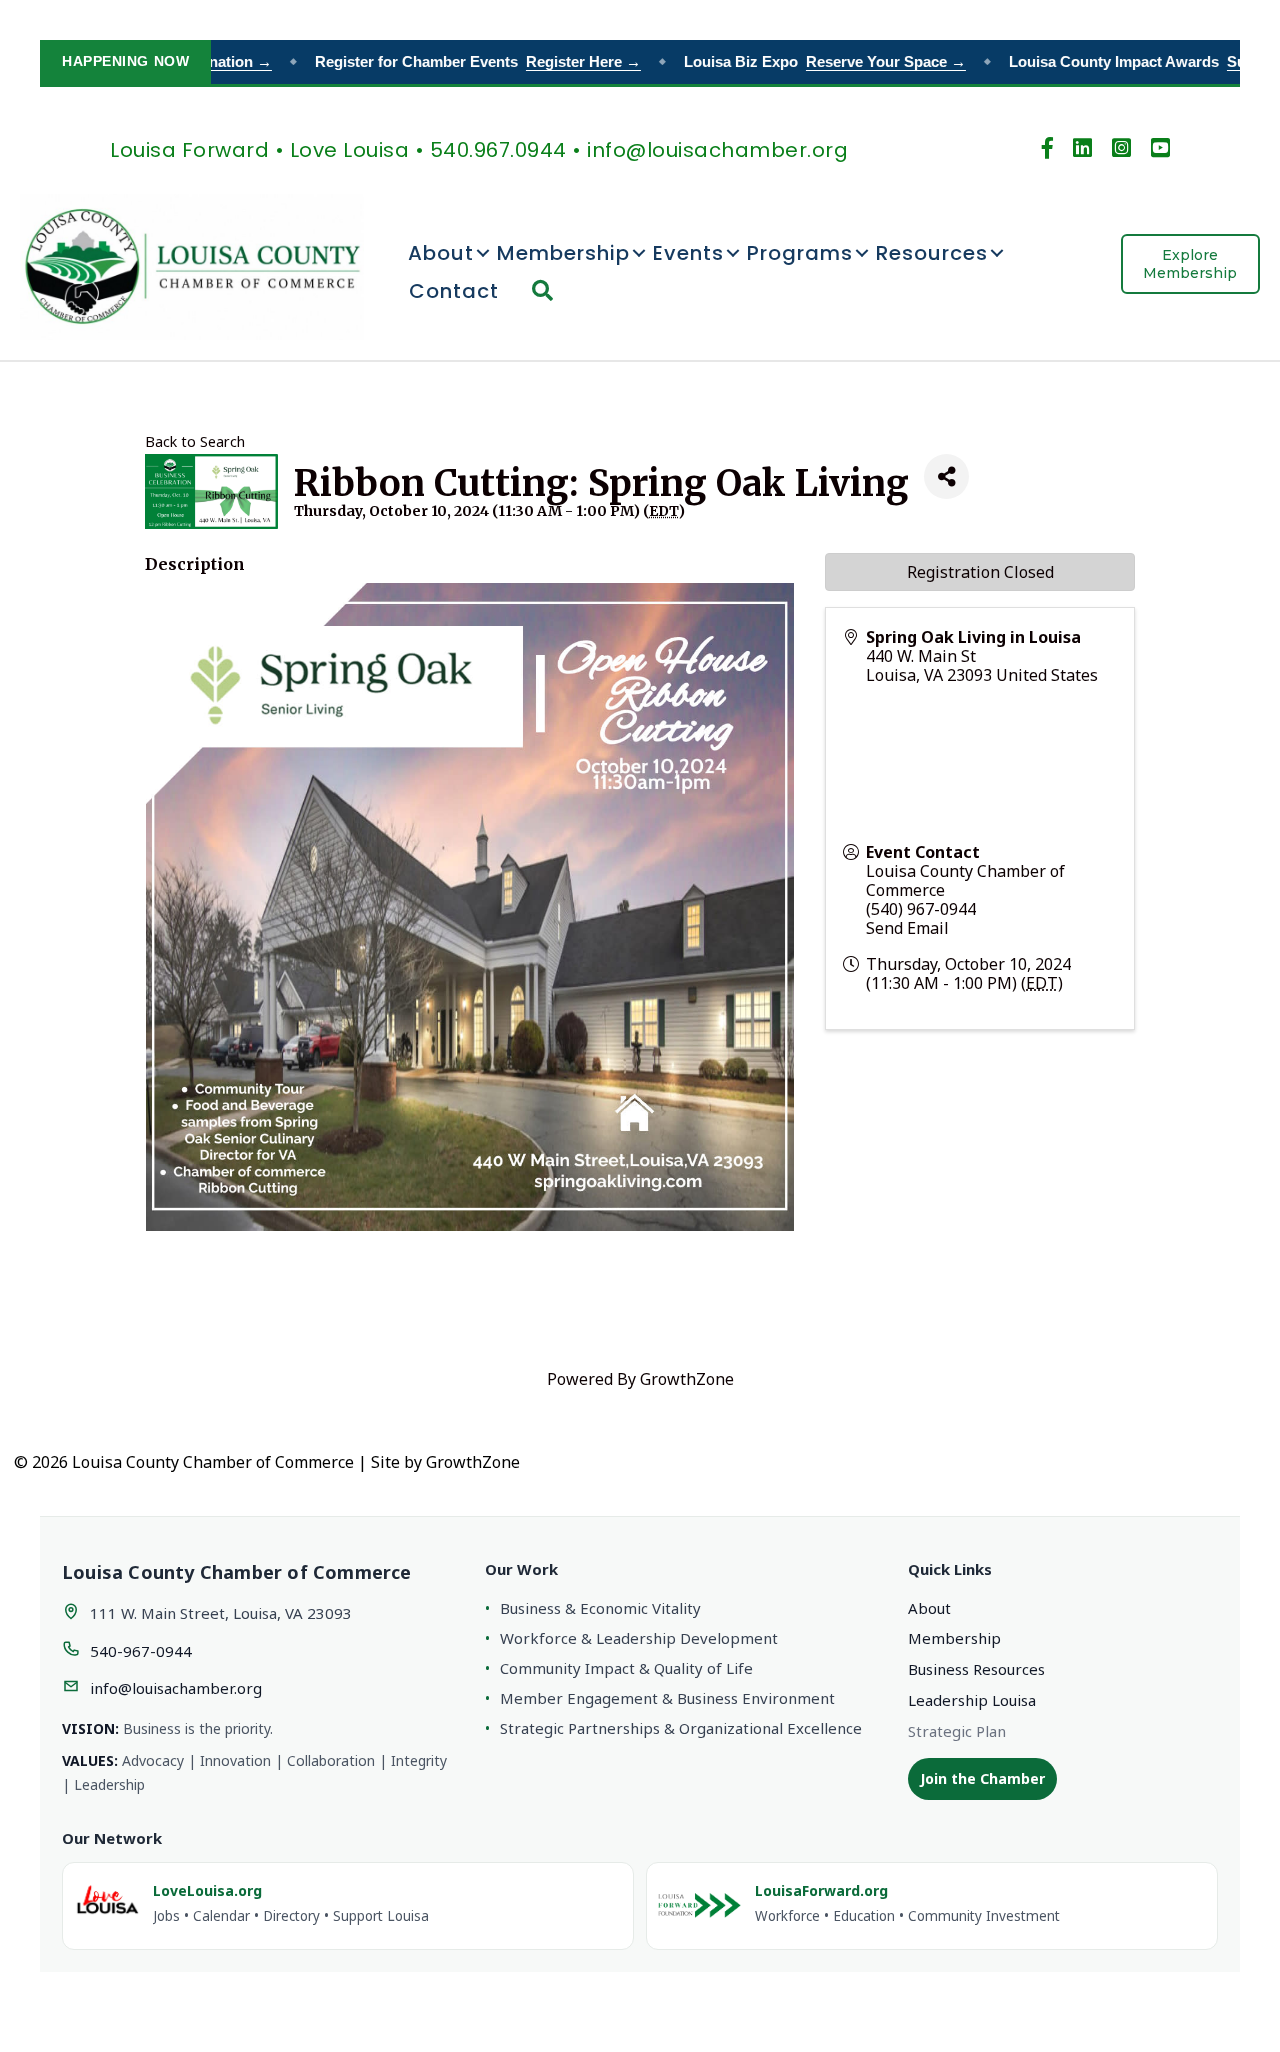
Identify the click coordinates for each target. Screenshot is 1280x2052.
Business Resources (976, 1669)
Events (688, 253)
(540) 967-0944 (921, 909)
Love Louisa (350, 150)
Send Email (907, 928)
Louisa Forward (189, 150)
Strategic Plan (957, 1731)
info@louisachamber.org (176, 1688)
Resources (932, 253)
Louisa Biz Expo (805, 61)
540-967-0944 (141, 1651)
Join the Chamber (982, 1778)
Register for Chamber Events (458, 61)
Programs (800, 253)
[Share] (946, 476)
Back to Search (195, 441)
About (441, 253)
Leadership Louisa (972, 1700)
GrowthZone (687, 1379)
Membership (563, 253)
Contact (454, 291)
